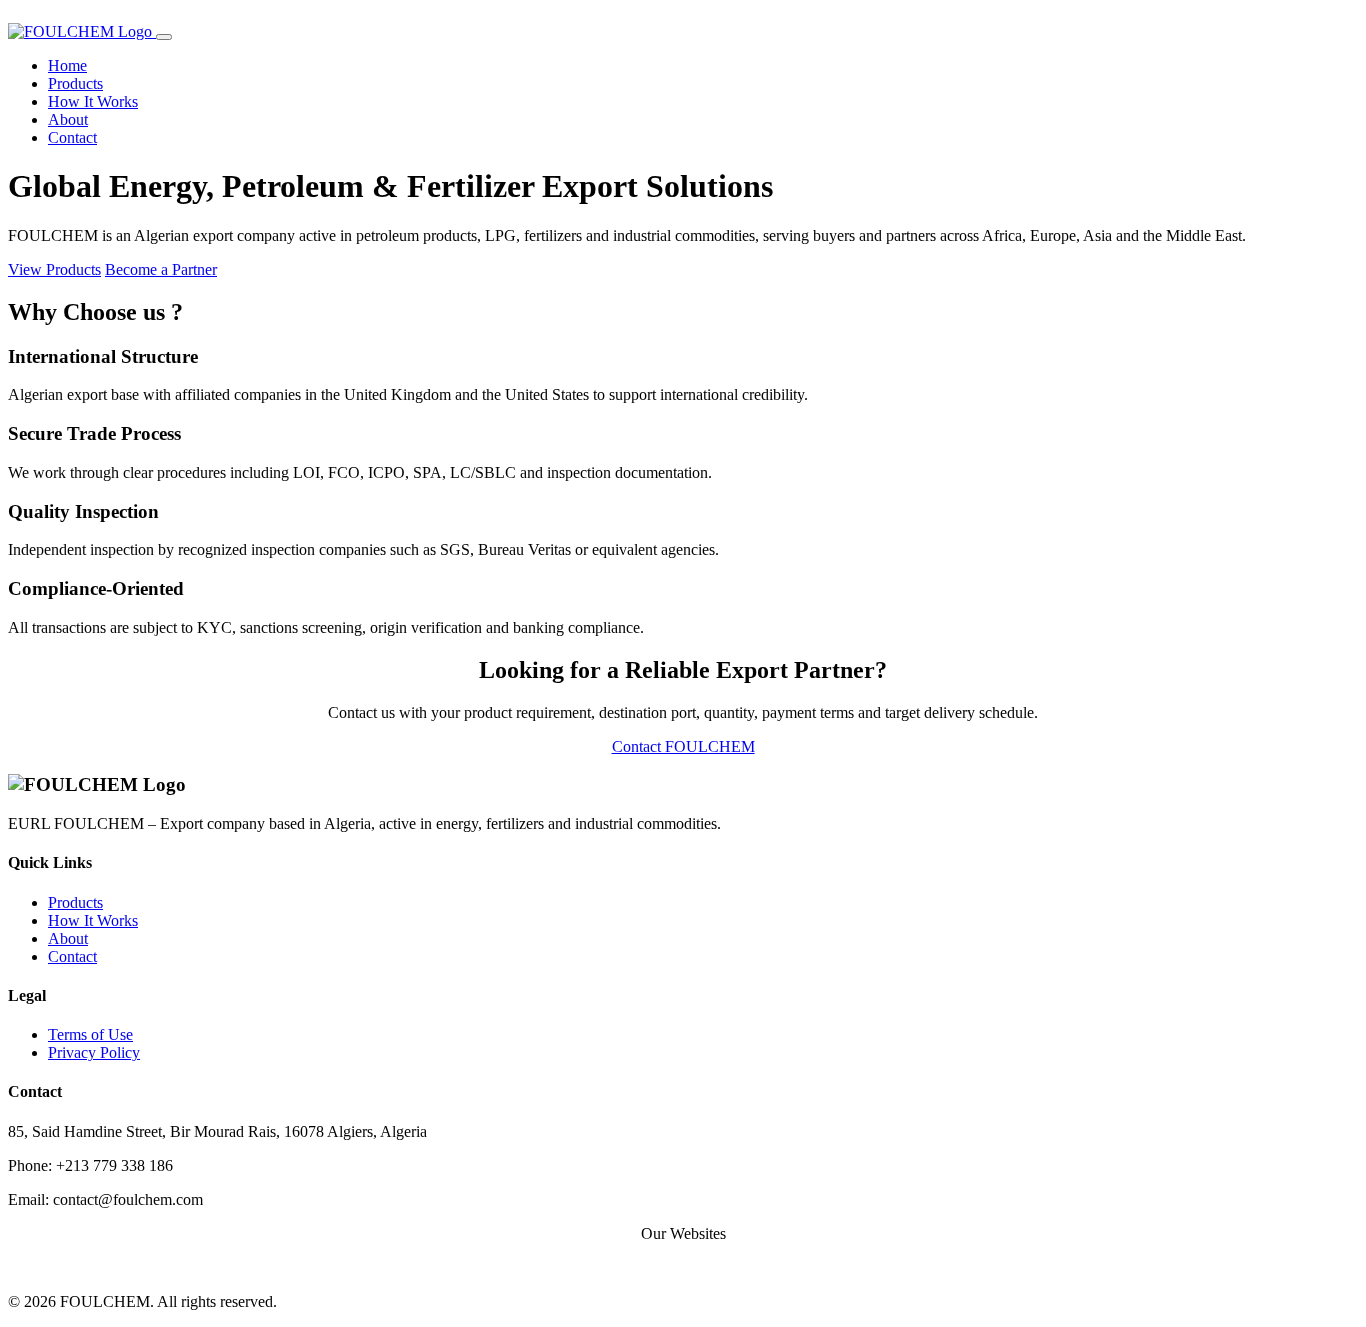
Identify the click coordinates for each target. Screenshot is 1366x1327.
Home (67, 65)
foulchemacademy (726, 1267)
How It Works (93, 101)
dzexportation (521, 1267)
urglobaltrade (616, 1267)
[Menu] (164, 37)
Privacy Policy (94, 1052)
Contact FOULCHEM (683, 746)
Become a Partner (161, 269)
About (68, 119)
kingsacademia (841, 1267)
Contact (72, 137)
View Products (54, 269)
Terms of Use (90, 1034)
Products (75, 83)
